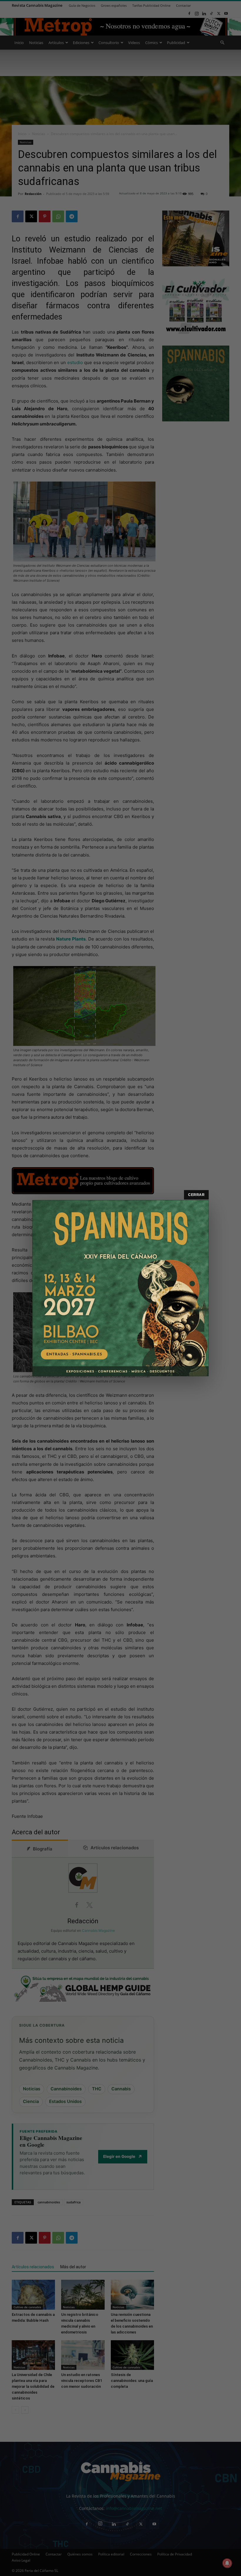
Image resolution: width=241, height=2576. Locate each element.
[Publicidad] (120, 1288)
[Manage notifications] (227, 2563)
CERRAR (196, 1195)
